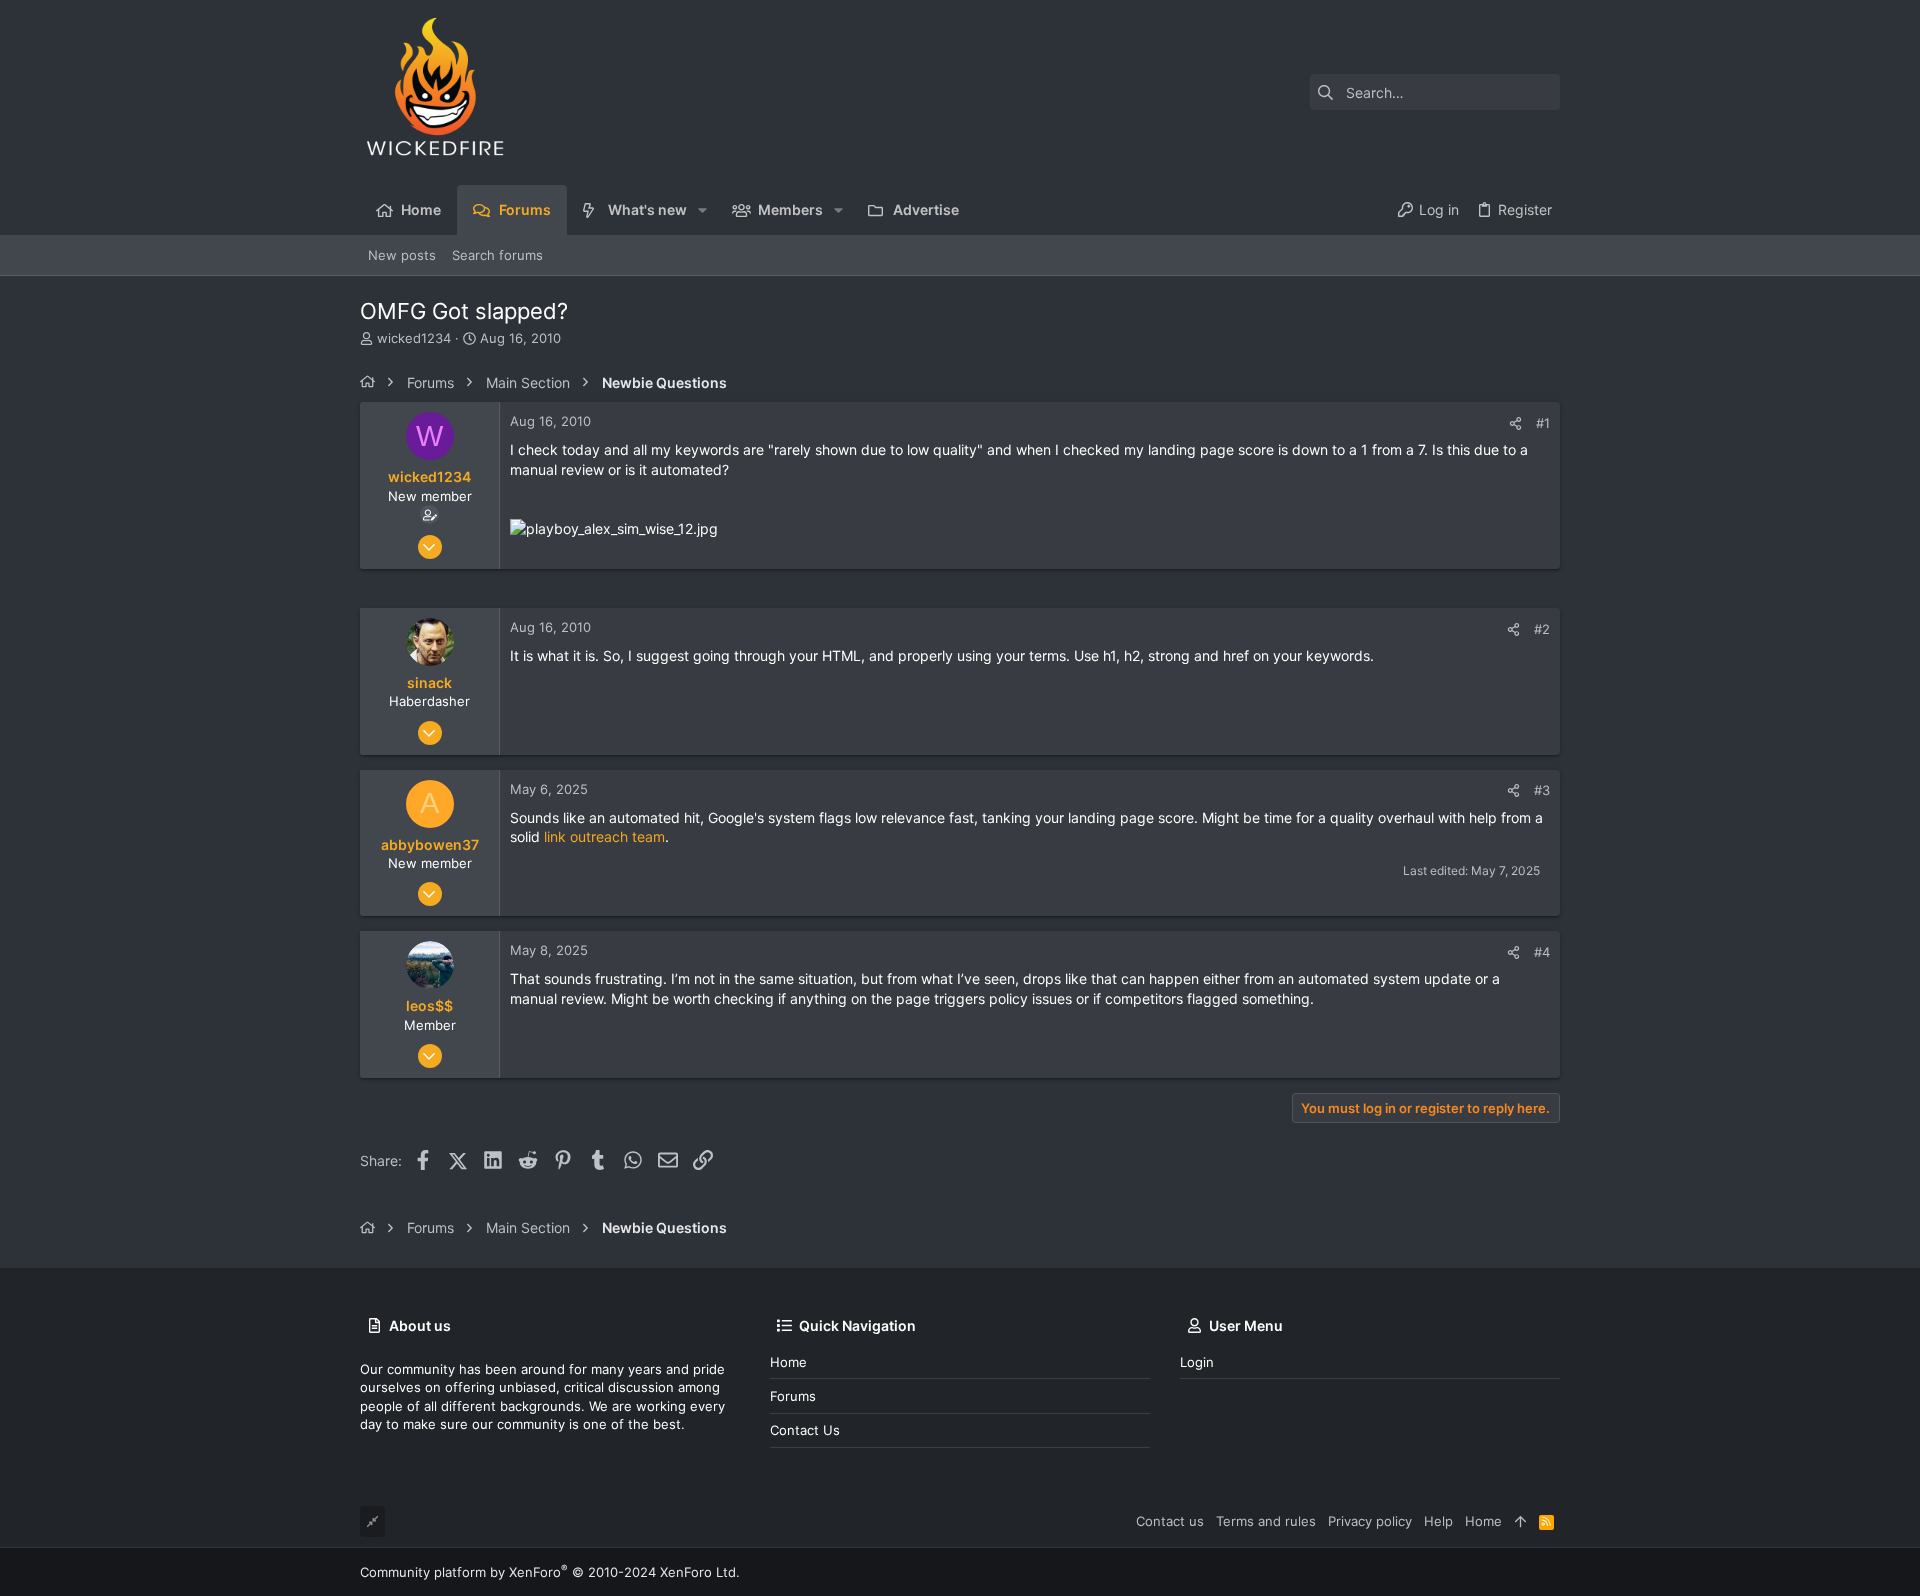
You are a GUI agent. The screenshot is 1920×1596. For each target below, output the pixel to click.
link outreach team (604, 836)
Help (1438, 1521)
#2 (1542, 629)
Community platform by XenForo (550, 1572)
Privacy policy (1370, 1521)
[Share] (1515, 423)
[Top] (1520, 1521)
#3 (1542, 790)
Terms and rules (1266, 1521)
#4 (1542, 952)
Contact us (805, 1430)
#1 (1543, 423)
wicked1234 (414, 338)
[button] (702, 210)
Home (788, 1362)
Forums (793, 1396)
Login (1197, 1362)
